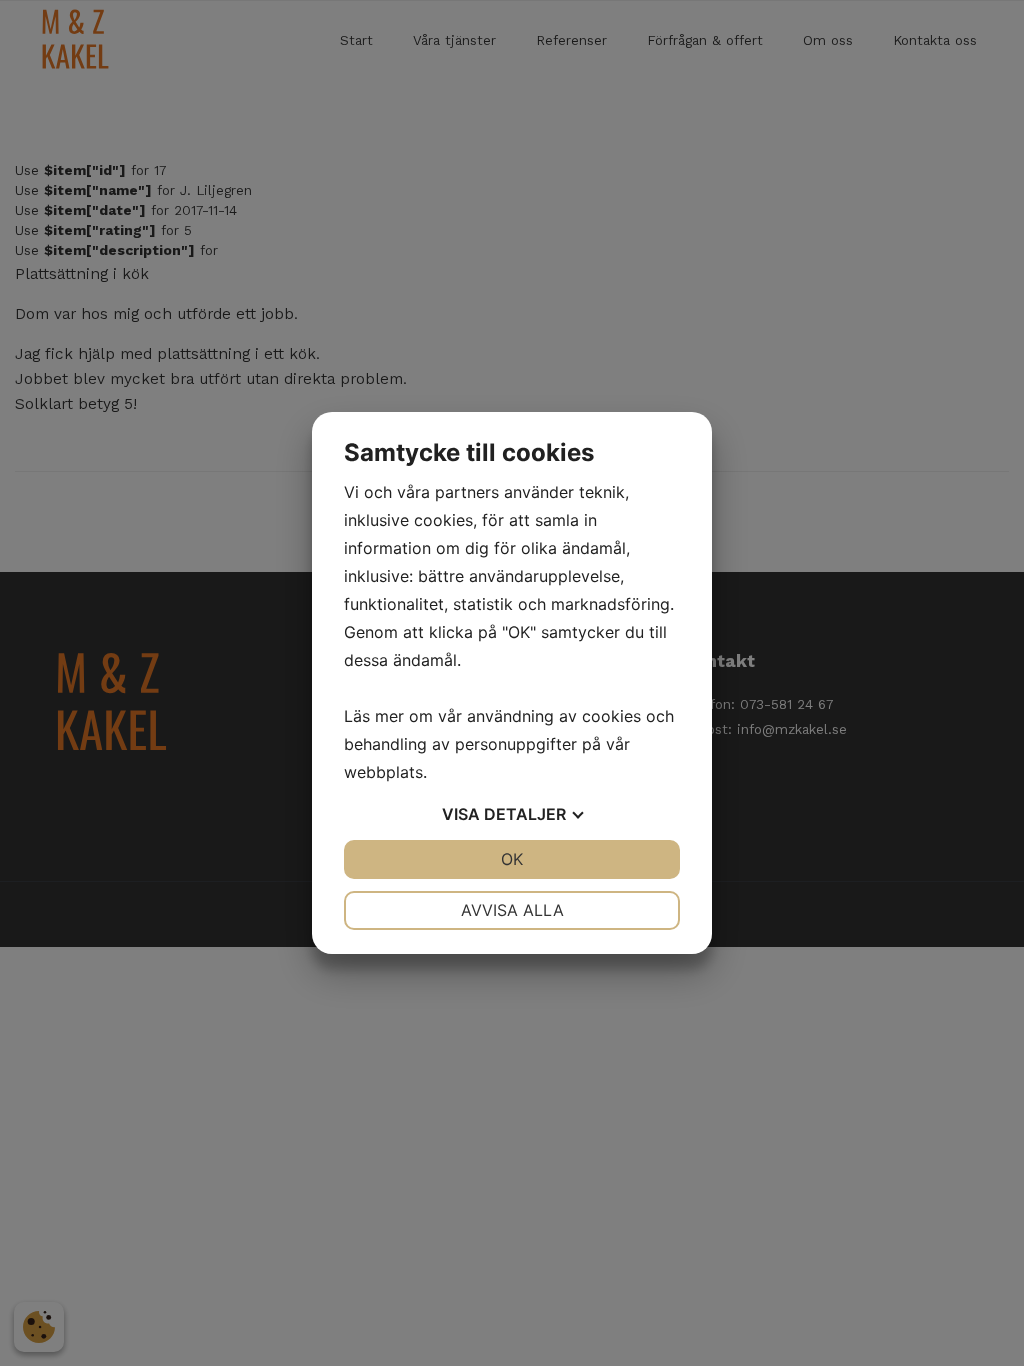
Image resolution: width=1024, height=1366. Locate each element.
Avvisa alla (512, 910)
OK (512, 859)
